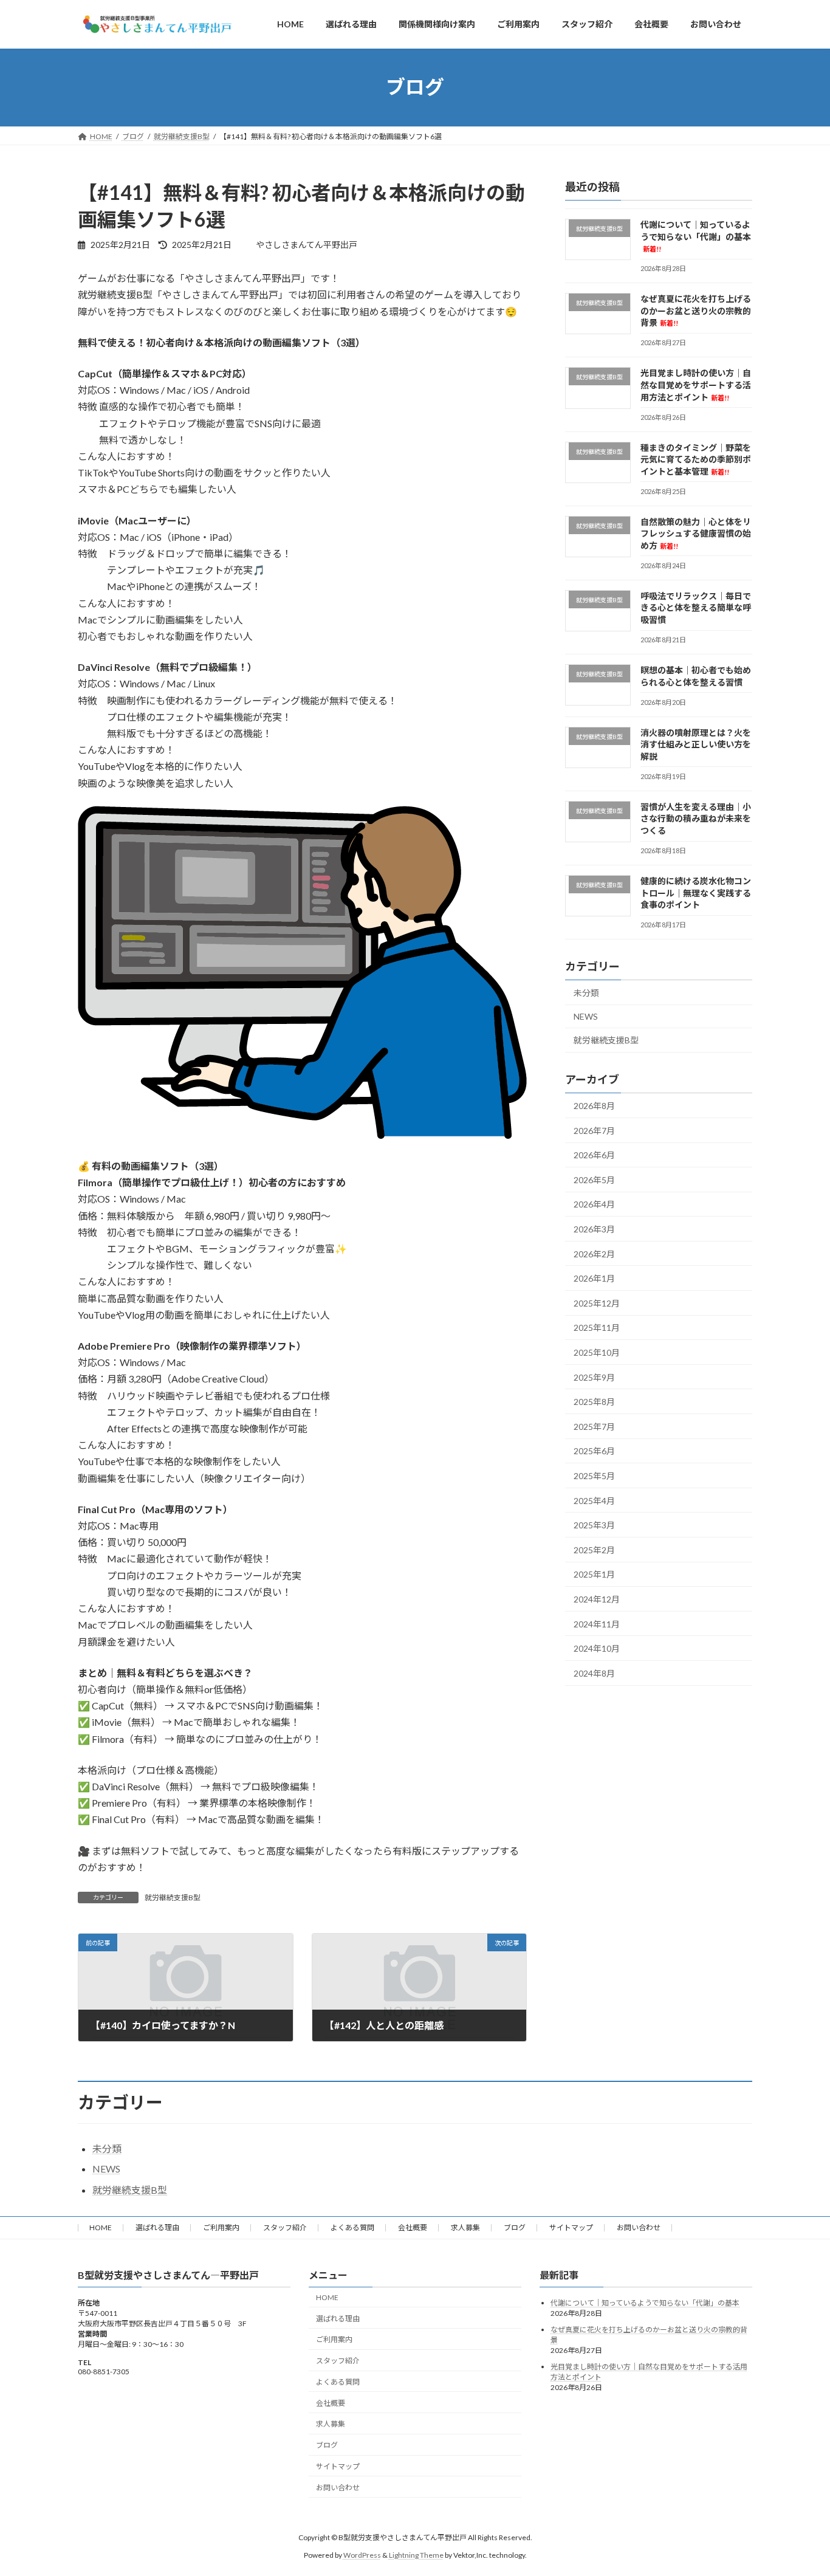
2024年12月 (597, 1599)
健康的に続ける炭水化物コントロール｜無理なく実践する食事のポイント (696, 892)
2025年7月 (594, 1426)
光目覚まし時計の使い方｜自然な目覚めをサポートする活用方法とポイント (696, 385)
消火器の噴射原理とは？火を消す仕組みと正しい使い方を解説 (696, 744)
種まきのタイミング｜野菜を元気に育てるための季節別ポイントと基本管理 (696, 459)
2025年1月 (594, 1574)
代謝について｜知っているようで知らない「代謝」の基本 (696, 236)
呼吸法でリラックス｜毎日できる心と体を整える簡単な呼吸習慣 (696, 607)
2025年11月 (597, 1327)
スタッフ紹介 (285, 2227)
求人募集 (465, 2227)
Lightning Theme (416, 2555)
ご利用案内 (221, 2227)
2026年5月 (594, 1179)
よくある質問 (352, 2227)
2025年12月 (597, 1303)
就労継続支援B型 (173, 1898)
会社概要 (413, 2227)
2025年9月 (594, 1377)
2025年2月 (594, 1549)
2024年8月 (594, 1673)
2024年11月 (597, 1623)
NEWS (586, 1016)
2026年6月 (594, 1155)
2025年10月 (597, 1352)
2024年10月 (597, 1648)
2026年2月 (594, 1253)
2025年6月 (594, 1451)
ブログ (515, 2227)
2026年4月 (594, 1204)
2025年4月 (594, 1500)
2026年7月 (594, 1130)
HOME (101, 2227)
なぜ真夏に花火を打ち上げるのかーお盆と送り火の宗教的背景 (696, 311)
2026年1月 (594, 1278)
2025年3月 (594, 1525)
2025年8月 (594, 1402)
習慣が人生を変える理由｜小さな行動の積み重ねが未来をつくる (696, 818)
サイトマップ (571, 2227)
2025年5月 (594, 1476)
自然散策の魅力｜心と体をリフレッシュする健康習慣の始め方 (696, 533)
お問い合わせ (639, 2227)
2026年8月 (594, 1106)
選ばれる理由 (157, 2227)
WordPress (362, 2555)
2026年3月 (594, 1229)
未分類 (586, 993)
